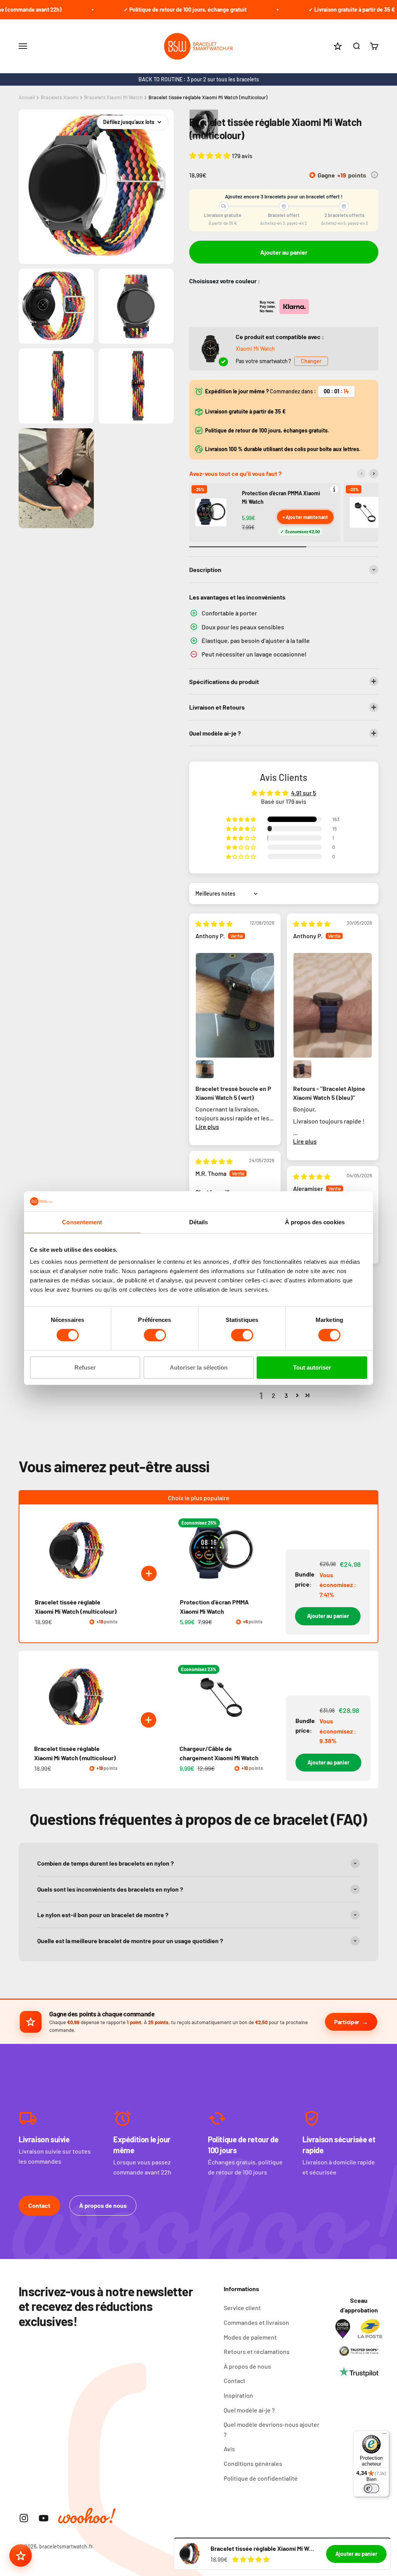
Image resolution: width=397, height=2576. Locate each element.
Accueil (27, 97)
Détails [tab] (199, 1222)
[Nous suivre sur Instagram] (24, 2518)
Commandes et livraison (256, 2322)
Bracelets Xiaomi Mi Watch (113, 97)
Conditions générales (253, 2463)
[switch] (155, 1335)
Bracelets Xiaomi (60, 97)
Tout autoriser (312, 1367)
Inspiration (238, 2395)
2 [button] (274, 1395)
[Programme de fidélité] (21, 2555)
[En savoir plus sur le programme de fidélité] (375, 175)
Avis (229, 2449)
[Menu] (385, 2435)
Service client (242, 2308)
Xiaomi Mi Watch (255, 349)
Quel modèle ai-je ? (249, 2410)
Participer (347, 2022)
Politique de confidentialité (261, 2478)
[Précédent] (361, 474)
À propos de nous (103, 2205)
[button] (211, 155)
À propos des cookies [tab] (315, 1222)
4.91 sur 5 (304, 793)
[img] (214, 924)
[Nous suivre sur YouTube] (44, 2518)
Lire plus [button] (207, 1126)
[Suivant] (374, 474)
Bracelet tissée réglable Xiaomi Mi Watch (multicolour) (208, 97)
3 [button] (286, 1395)
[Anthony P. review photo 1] (235, 1005)
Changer (311, 361)
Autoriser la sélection (199, 1367)
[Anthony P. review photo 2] (205, 1069)
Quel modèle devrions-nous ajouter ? (272, 2429)
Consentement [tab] (82, 1222)
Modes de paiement (250, 2337)
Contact (39, 2205)
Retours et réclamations (257, 2351)
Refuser (85, 1367)
